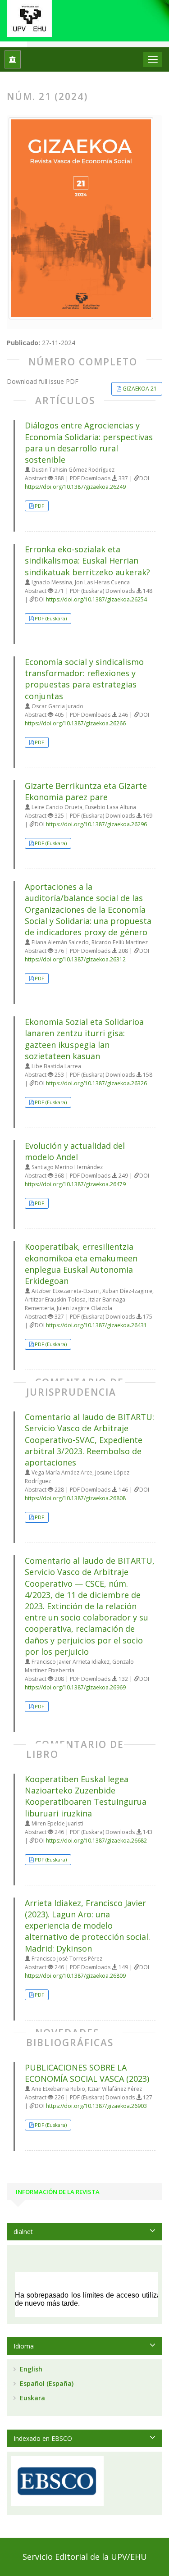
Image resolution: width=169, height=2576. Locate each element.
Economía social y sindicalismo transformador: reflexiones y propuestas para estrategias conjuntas (84, 679)
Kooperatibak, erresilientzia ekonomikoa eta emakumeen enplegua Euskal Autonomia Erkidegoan (81, 1264)
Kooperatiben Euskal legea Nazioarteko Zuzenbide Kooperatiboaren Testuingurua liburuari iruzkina (86, 1796)
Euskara (32, 2398)
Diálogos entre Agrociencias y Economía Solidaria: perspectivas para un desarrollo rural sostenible (89, 442)
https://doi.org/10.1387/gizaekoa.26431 (96, 1325)
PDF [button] (39, 506)
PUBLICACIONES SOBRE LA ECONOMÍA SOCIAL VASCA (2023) (87, 2073)
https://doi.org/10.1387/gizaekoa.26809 (75, 1976)
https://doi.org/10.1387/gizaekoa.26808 (75, 1498)
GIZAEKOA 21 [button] (140, 389)
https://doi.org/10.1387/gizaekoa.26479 (75, 1184)
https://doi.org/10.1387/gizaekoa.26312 (75, 959)
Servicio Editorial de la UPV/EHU (85, 2557)
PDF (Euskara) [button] (51, 618)
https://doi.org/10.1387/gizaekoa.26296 (96, 824)
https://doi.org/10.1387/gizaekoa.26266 (75, 723)
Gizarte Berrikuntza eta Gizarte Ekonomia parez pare (86, 791)
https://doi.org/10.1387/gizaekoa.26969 (75, 1687)
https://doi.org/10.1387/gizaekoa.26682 (96, 1841)
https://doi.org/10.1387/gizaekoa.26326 (96, 1083)
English (30, 2369)
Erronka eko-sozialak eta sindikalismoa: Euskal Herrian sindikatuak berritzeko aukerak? (87, 560)
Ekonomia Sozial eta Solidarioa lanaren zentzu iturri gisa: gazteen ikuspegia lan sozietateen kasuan (84, 1039)
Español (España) (46, 2383)
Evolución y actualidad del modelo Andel (75, 1151)
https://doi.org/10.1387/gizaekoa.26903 (96, 2106)
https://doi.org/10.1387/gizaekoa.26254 (96, 599)
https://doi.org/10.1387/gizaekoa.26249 (75, 487)
